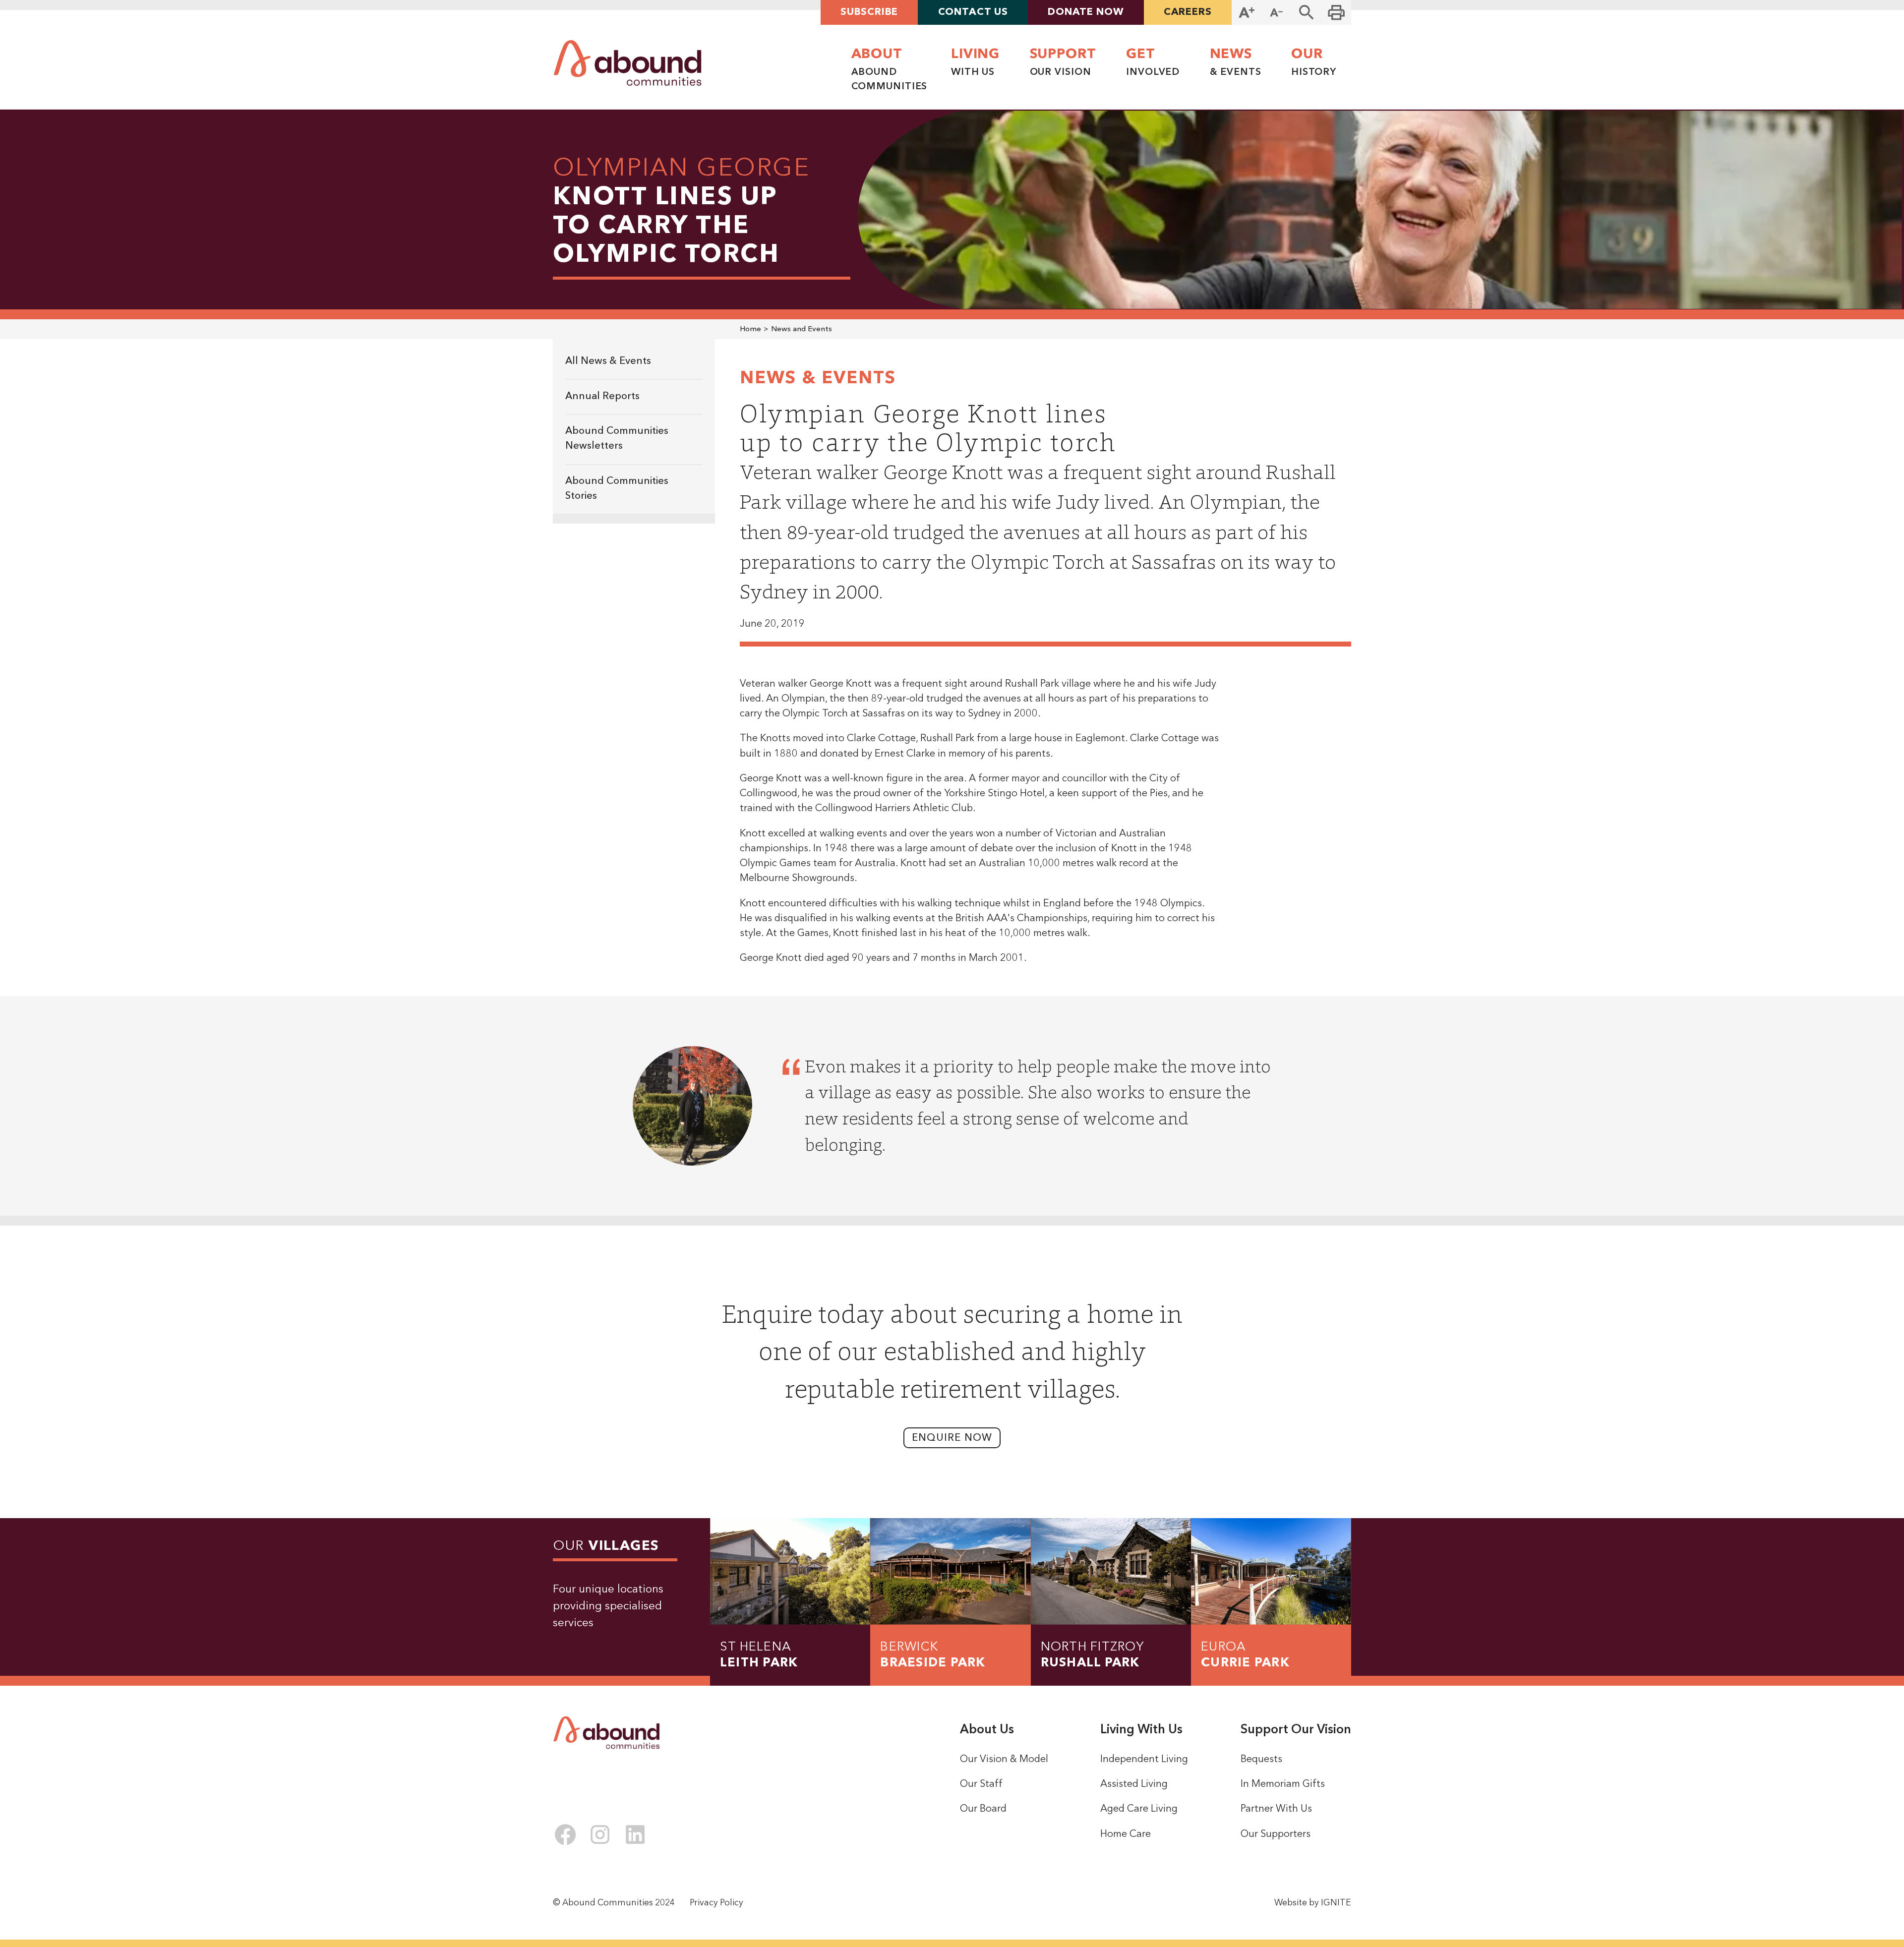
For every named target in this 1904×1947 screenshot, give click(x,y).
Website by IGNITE (1313, 1903)
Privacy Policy (716, 1903)
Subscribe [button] (869, 12)
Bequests (1261, 1760)
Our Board (983, 1809)
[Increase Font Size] (1247, 12)
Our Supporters (1276, 1834)
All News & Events (608, 361)
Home (750, 329)
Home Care (1126, 1834)
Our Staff (981, 1784)
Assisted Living (1134, 1784)
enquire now (952, 1438)
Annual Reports (602, 397)
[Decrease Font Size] (1276, 12)
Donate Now (1086, 12)
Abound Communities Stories (617, 489)
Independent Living (1144, 1760)
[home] (628, 63)
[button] (1307, 12)
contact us (973, 12)
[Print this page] (1336, 12)
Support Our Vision (1296, 1730)
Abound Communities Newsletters (617, 439)
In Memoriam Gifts (1283, 1784)
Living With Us (1141, 1730)
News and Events (802, 329)
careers (1188, 12)
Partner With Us (1276, 1809)
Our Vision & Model (1004, 1760)
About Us (987, 1730)
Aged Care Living (1139, 1809)
